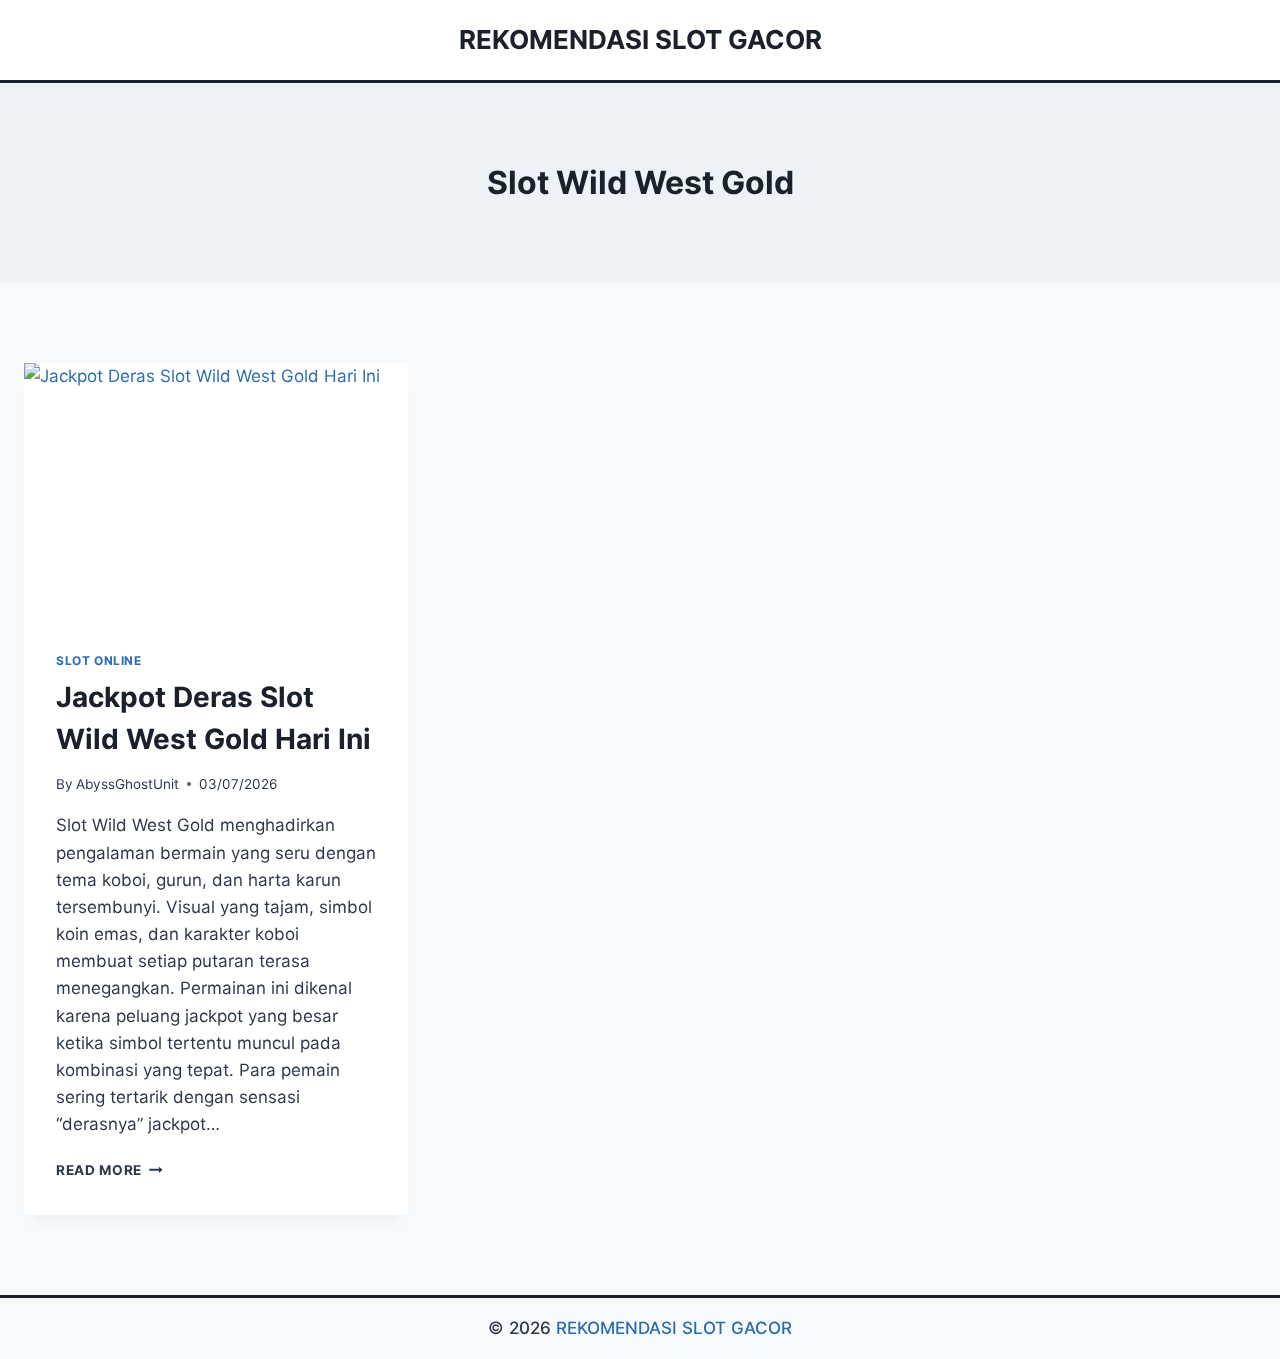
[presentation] (216, 491)
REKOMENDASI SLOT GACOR (674, 1328)
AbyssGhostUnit (127, 784)
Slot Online (99, 660)
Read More (109, 1170)
